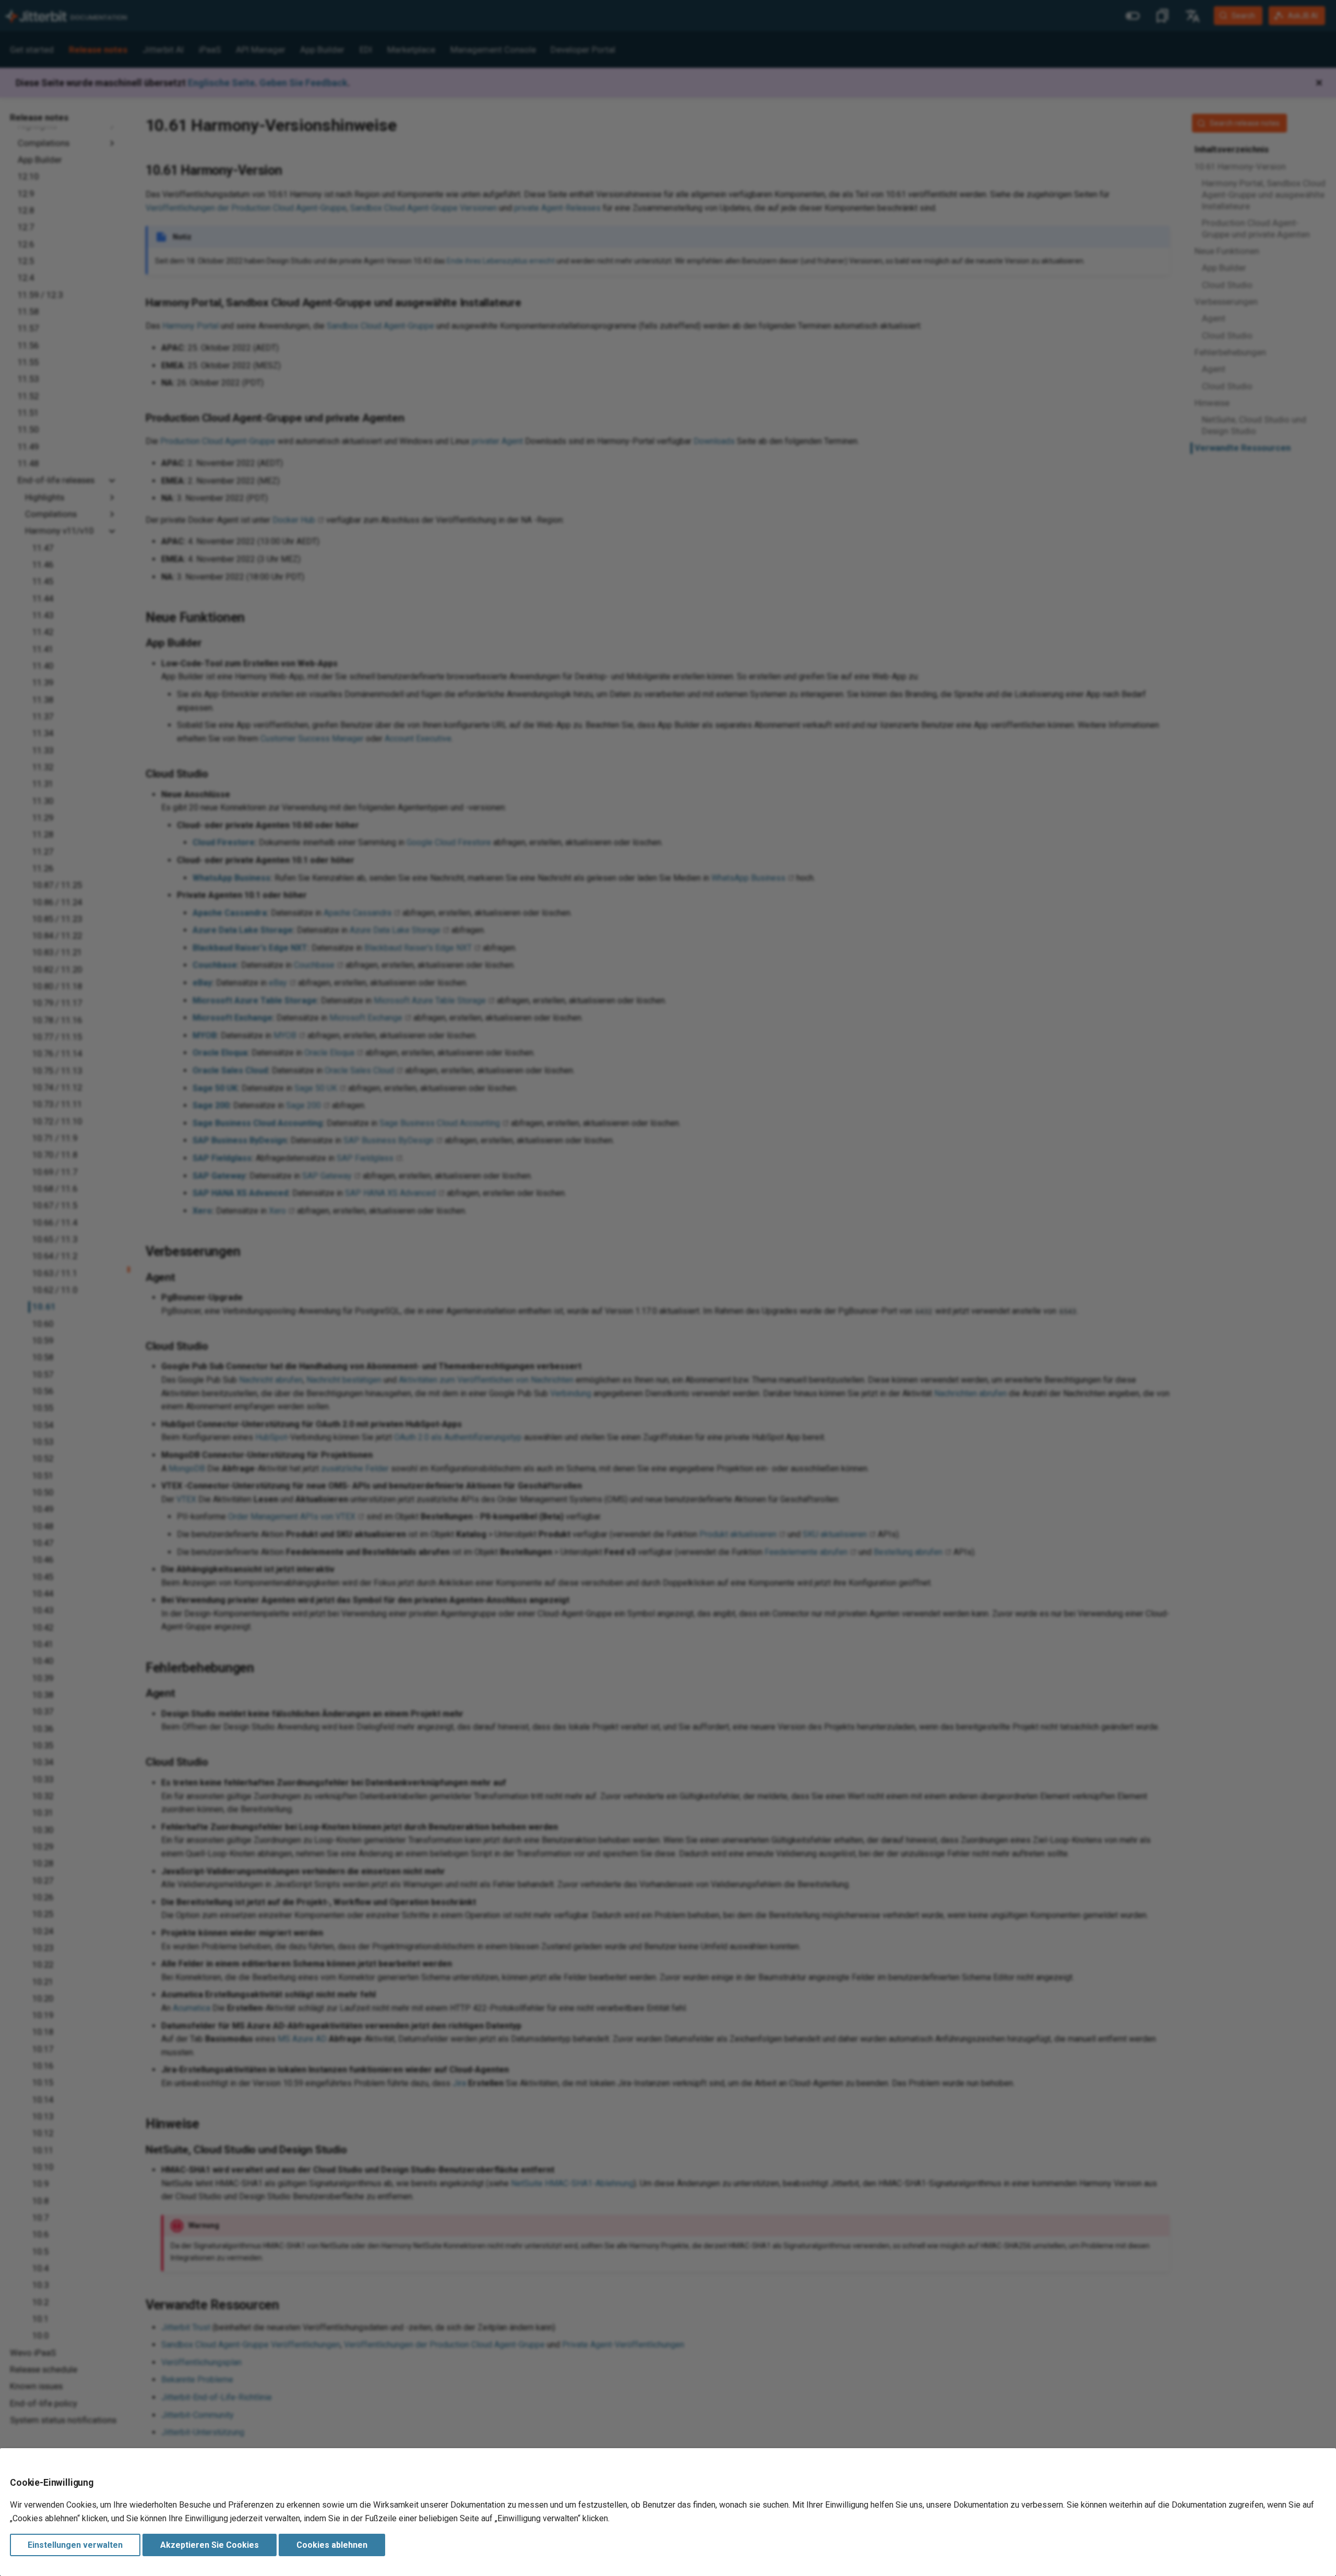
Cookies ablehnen (332, 2545)
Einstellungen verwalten (75, 2545)
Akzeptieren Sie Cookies (210, 2545)
